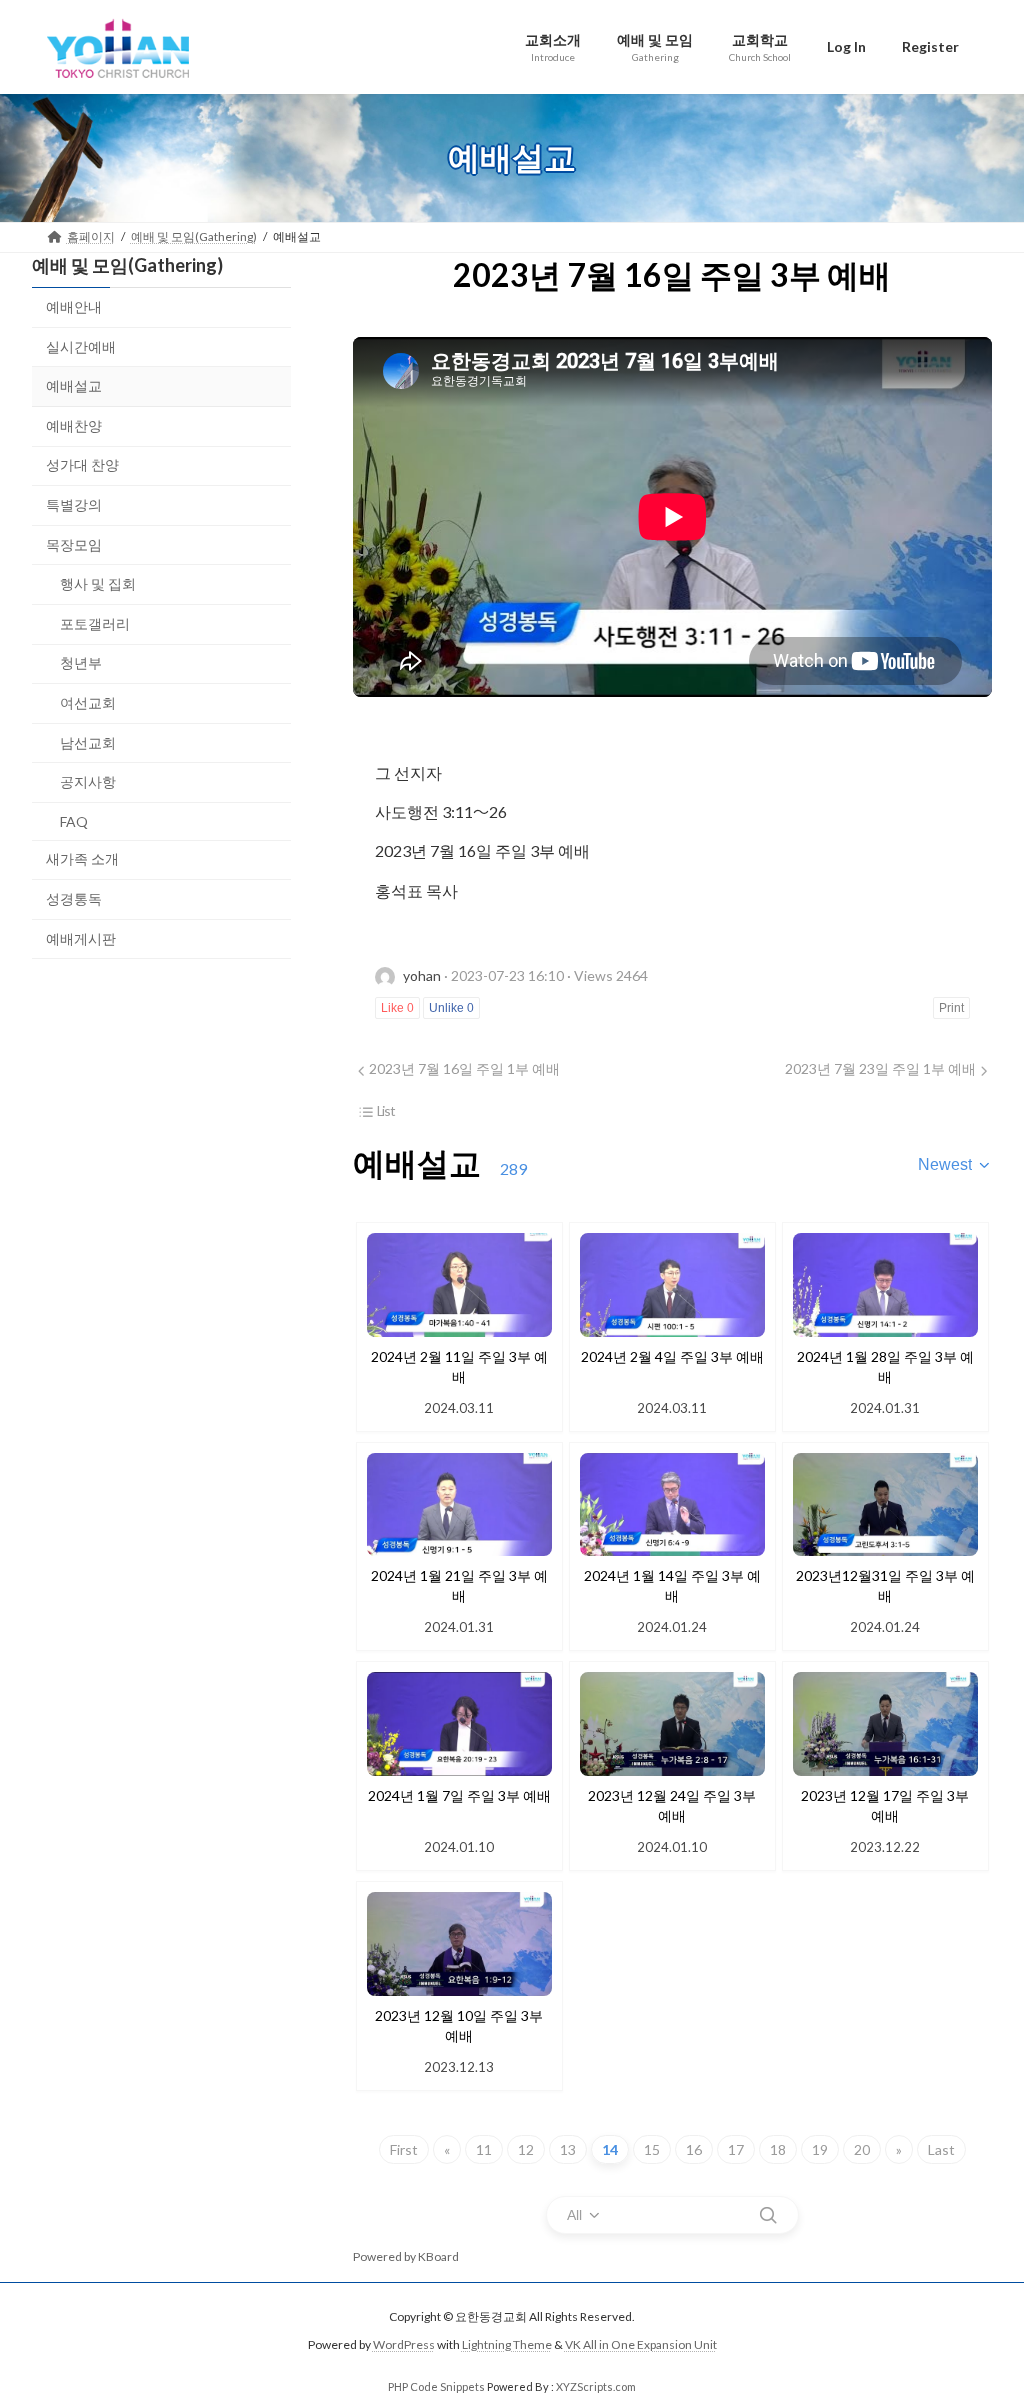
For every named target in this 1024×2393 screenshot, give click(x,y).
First (404, 2149)
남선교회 (88, 741)
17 (736, 2149)
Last (941, 2149)
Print (951, 1008)
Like (397, 1008)
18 (778, 2149)
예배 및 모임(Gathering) (127, 265)
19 (820, 2149)
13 (568, 2149)
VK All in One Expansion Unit (641, 2345)
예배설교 (74, 385)
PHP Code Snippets (436, 2386)
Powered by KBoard (406, 2256)
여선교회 (88, 702)
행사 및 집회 (98, 583)
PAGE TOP (980, 2302)
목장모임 (74, 543)
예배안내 (74, 306)
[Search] (768, 2215)
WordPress (404, 2345)
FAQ (74, 820)
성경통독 (74, 897)
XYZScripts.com (596, 2386)
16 (694, 2149)
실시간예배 (81, 345)
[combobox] (955, 1165)
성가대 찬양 (82, 464)
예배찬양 (74, 424)
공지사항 (88, 781)
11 (484, 2149)
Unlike (451, 1008)
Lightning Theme (507, 2345)
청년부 (81, 662)
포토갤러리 (95, 622)
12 (526, 2149)
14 (610, 2149)
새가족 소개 (82, 858)
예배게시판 (81, 937)
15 (652, 2149)
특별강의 (74, 504)
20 (862, 2149)
